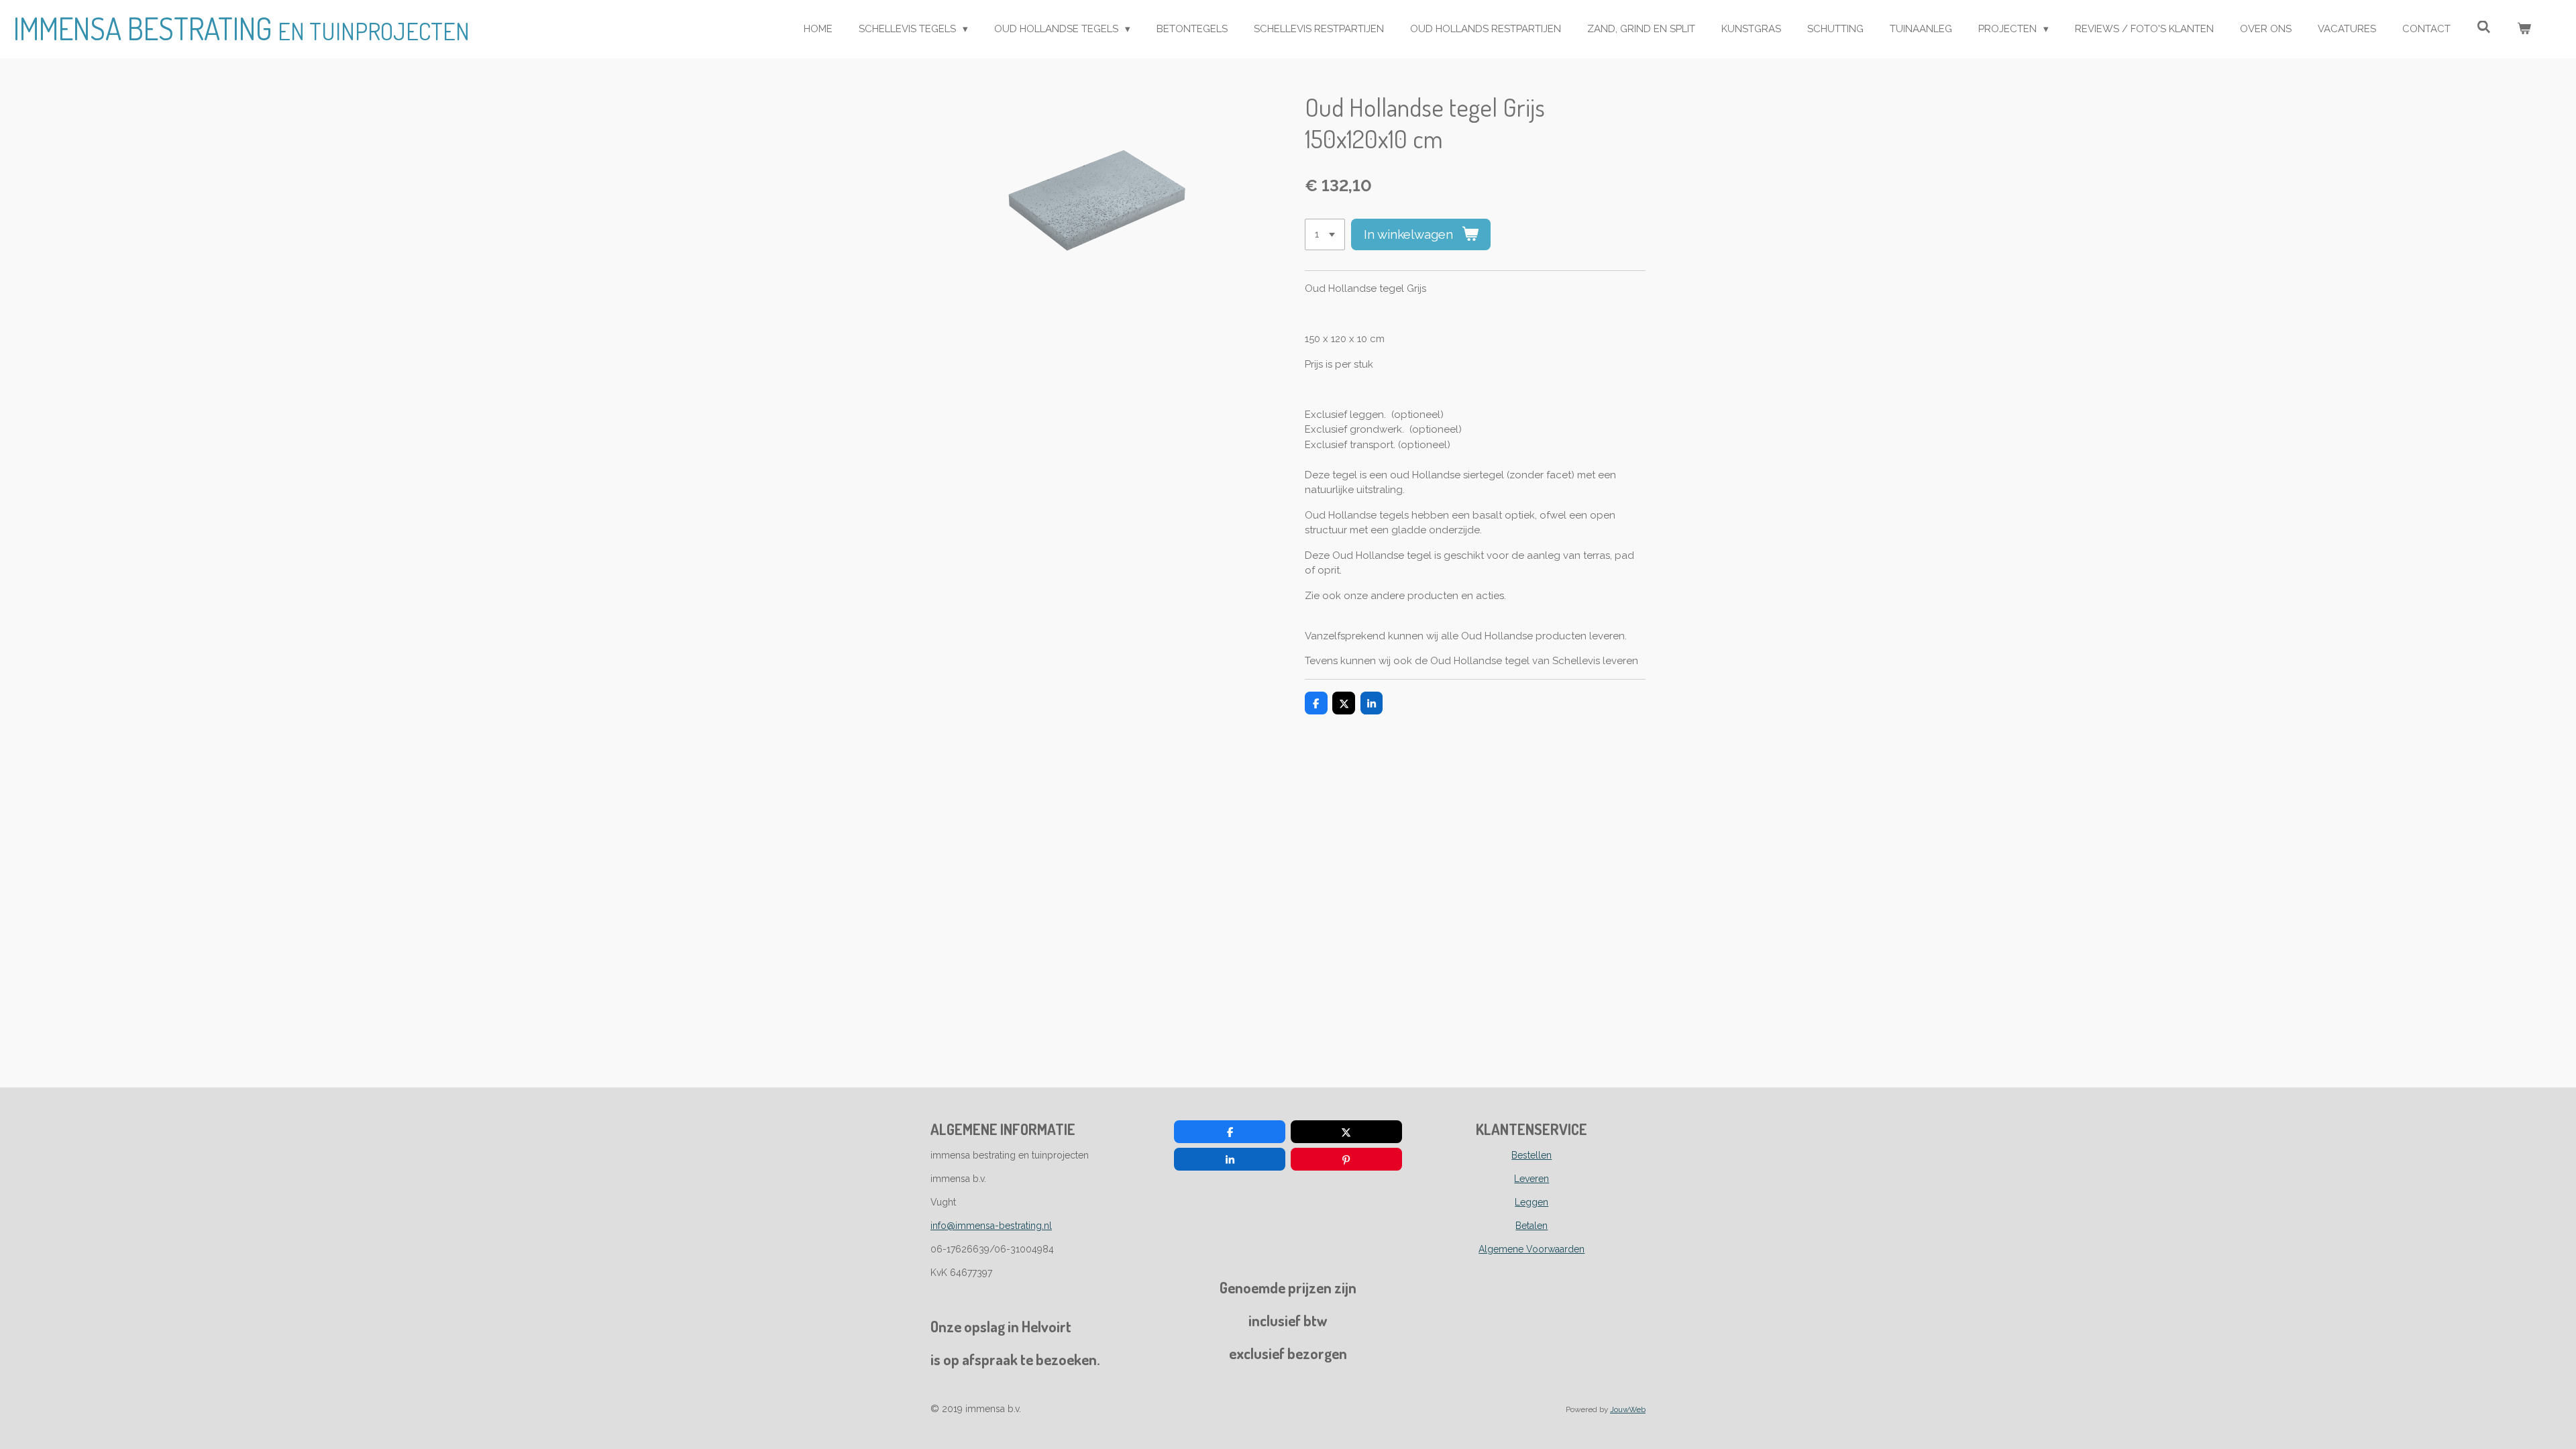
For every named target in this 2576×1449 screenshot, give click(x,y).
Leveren (1532, 1179)
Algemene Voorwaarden (1532, 1249)
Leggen (1532, 1202)
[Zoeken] (2484, 28)
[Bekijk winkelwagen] (2524, 29)
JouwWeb (1628, 1409)
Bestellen (1532, 1155)
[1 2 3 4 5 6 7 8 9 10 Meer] (1325, 234)
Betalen (1532, 1226)
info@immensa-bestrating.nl (991, 1226)
